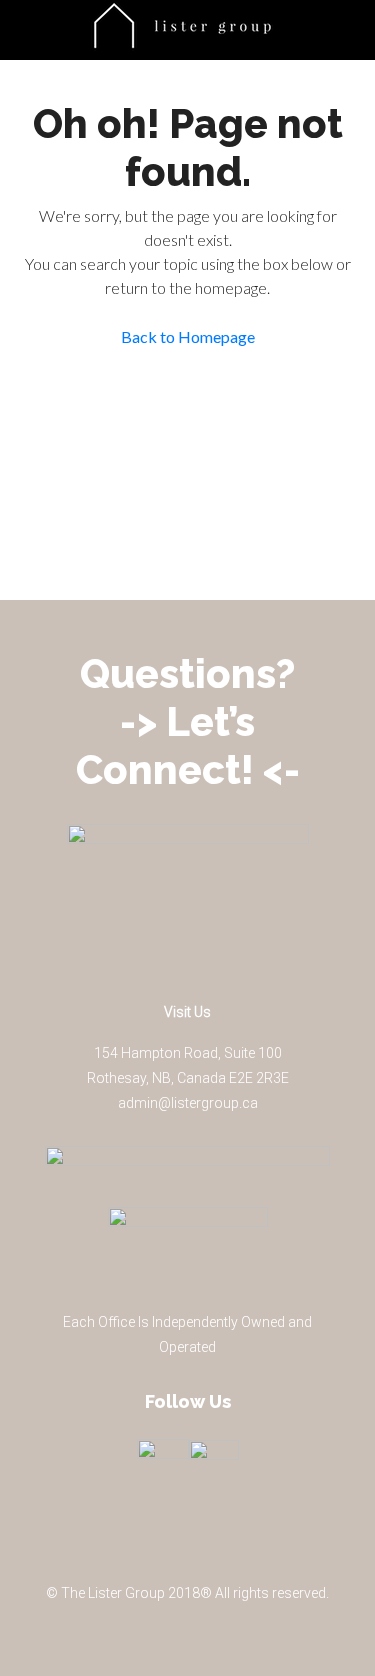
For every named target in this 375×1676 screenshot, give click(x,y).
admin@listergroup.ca (188, 1103)
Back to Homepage (188, 336)
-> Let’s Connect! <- (188, 745)
